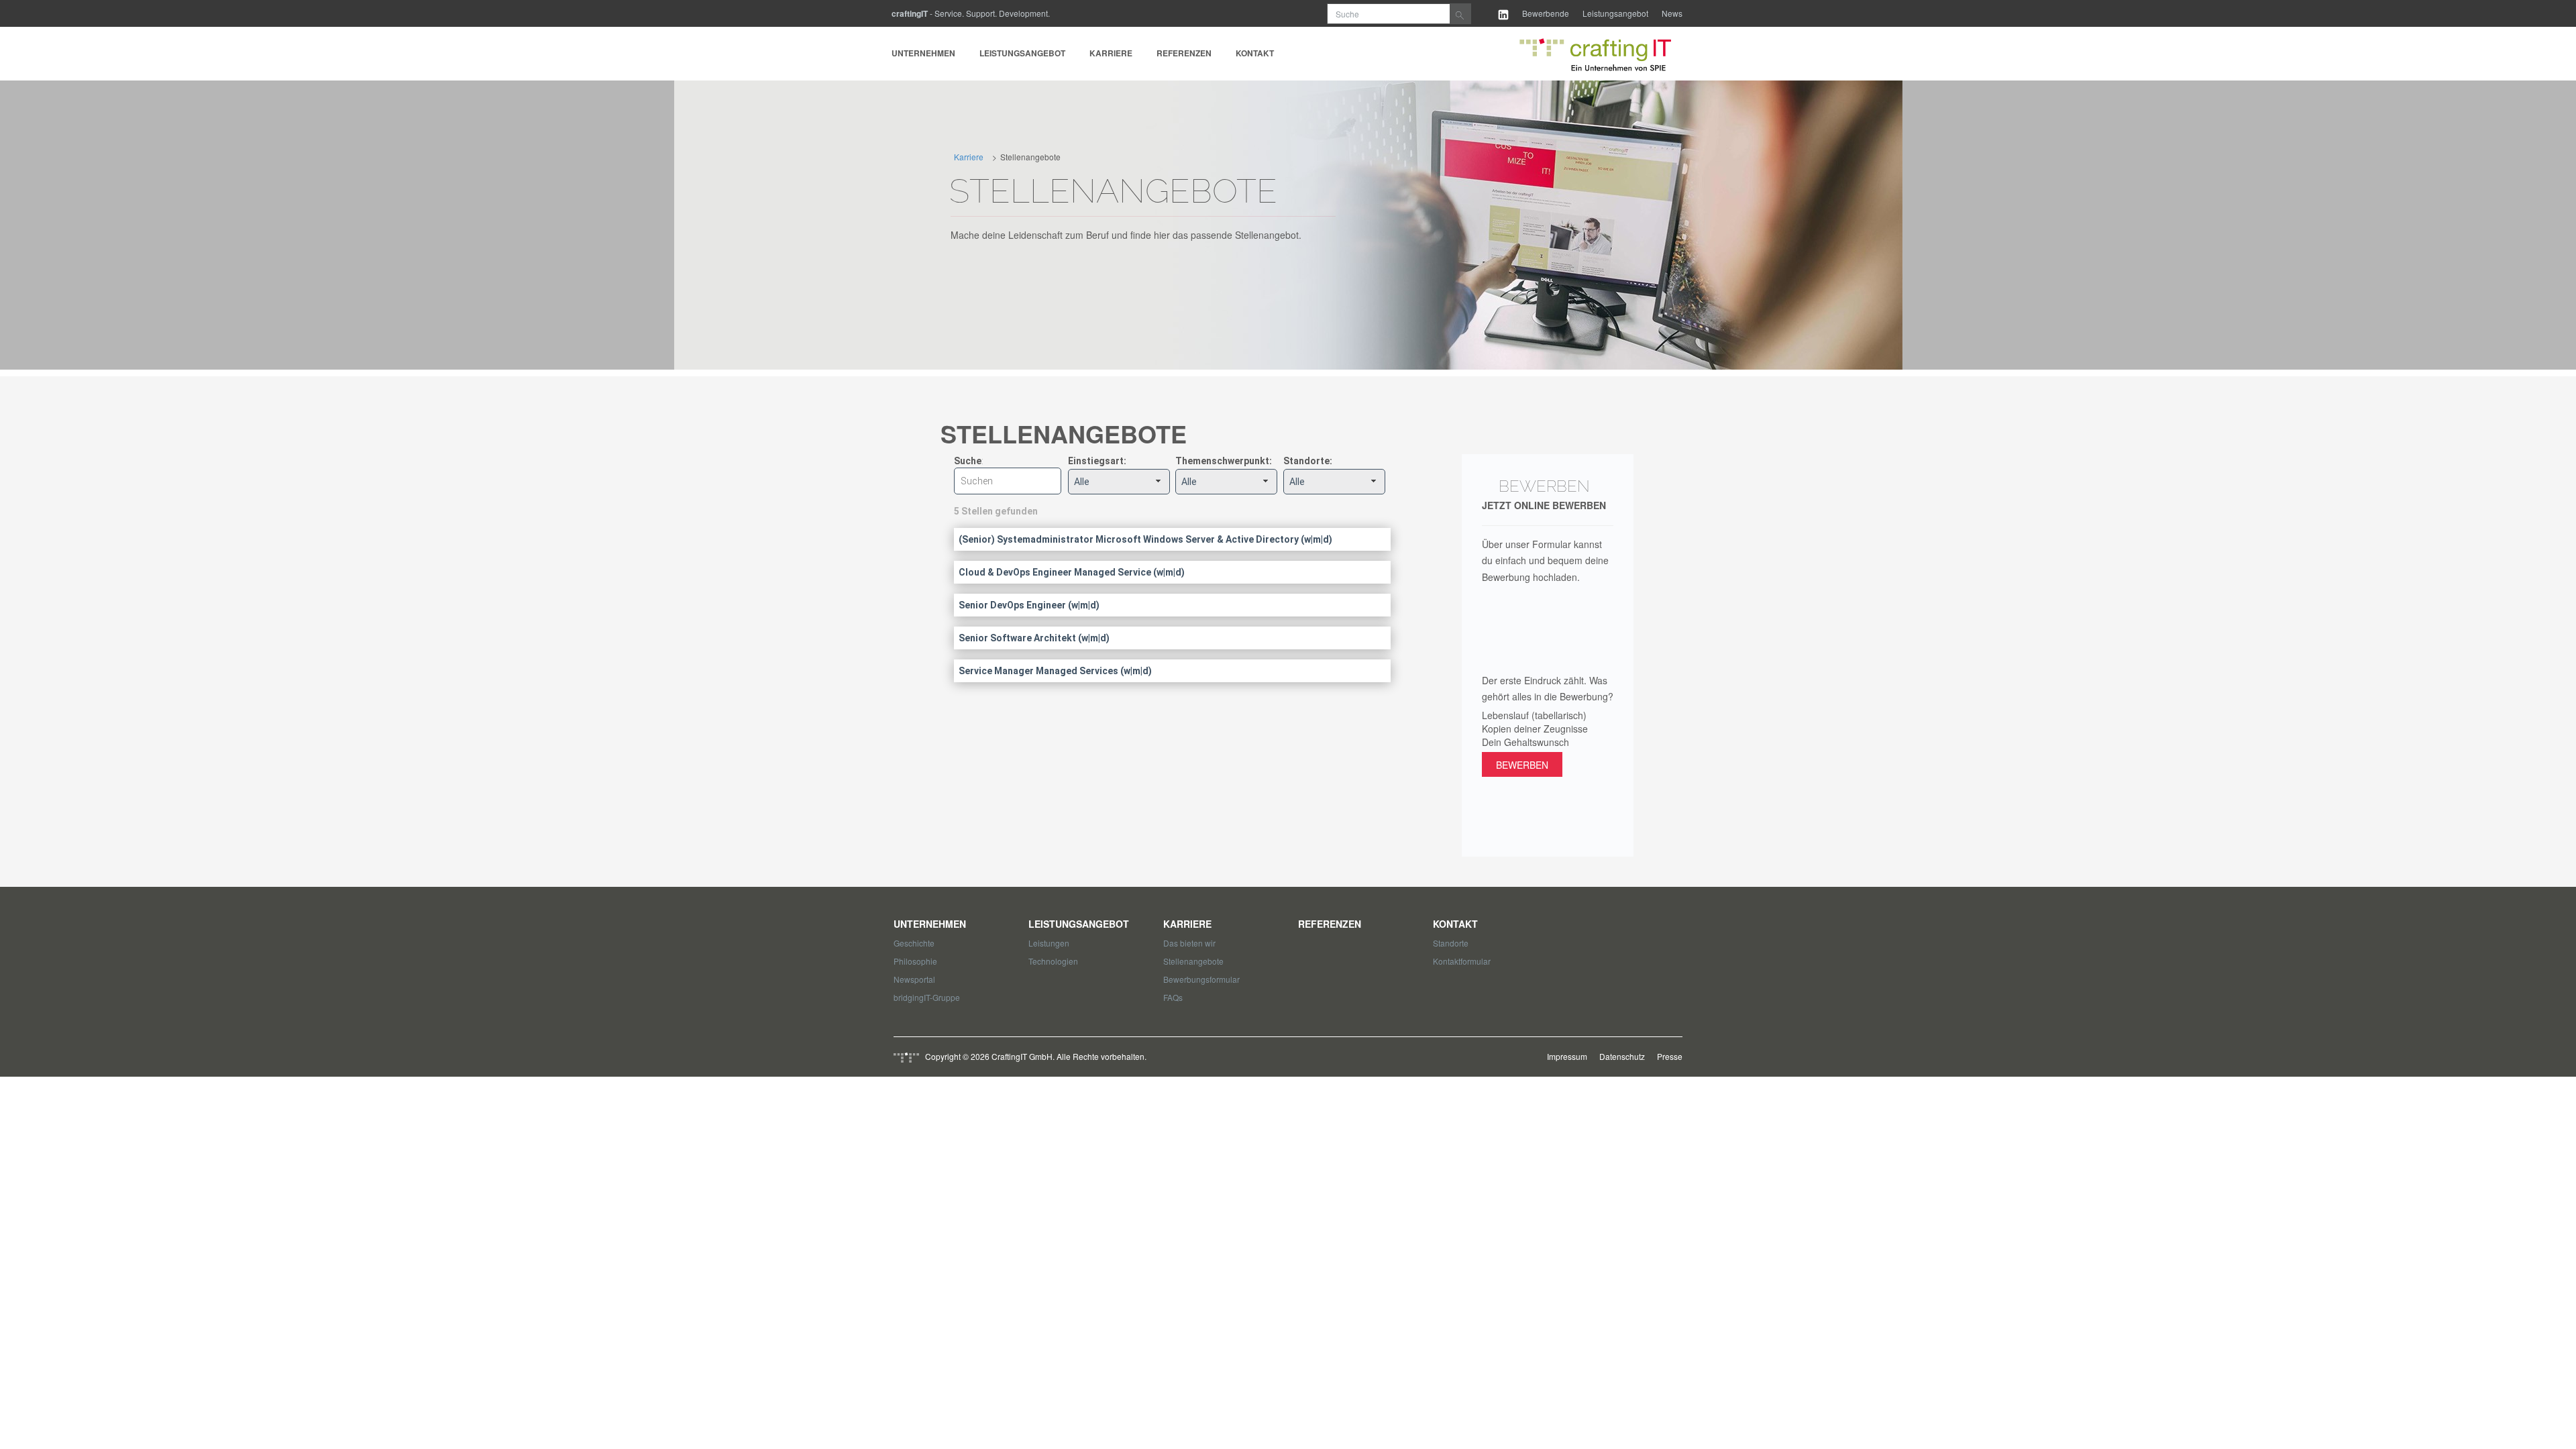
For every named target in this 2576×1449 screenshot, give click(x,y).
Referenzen (1184, 53)
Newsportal (914, 979)
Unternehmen (923, 53)
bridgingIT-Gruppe (927, 997)
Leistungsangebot (1615, 13)
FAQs (1173, 997)
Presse (1670, 1056)
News (1672, 13)
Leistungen (1049, 943)
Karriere (1111, 53)
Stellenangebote (1193, 961)
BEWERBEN (1522, 765)
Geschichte (914, 943)
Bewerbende (1546, 13)
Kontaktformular (1462, 961)
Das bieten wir (1189, 943)
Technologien (1053, 961)
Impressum (1567, 1056)
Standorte (1451, 943)
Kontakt (1255, 53)
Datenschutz (1622, 1056)
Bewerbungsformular (1201, 979)
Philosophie (915, 961)
